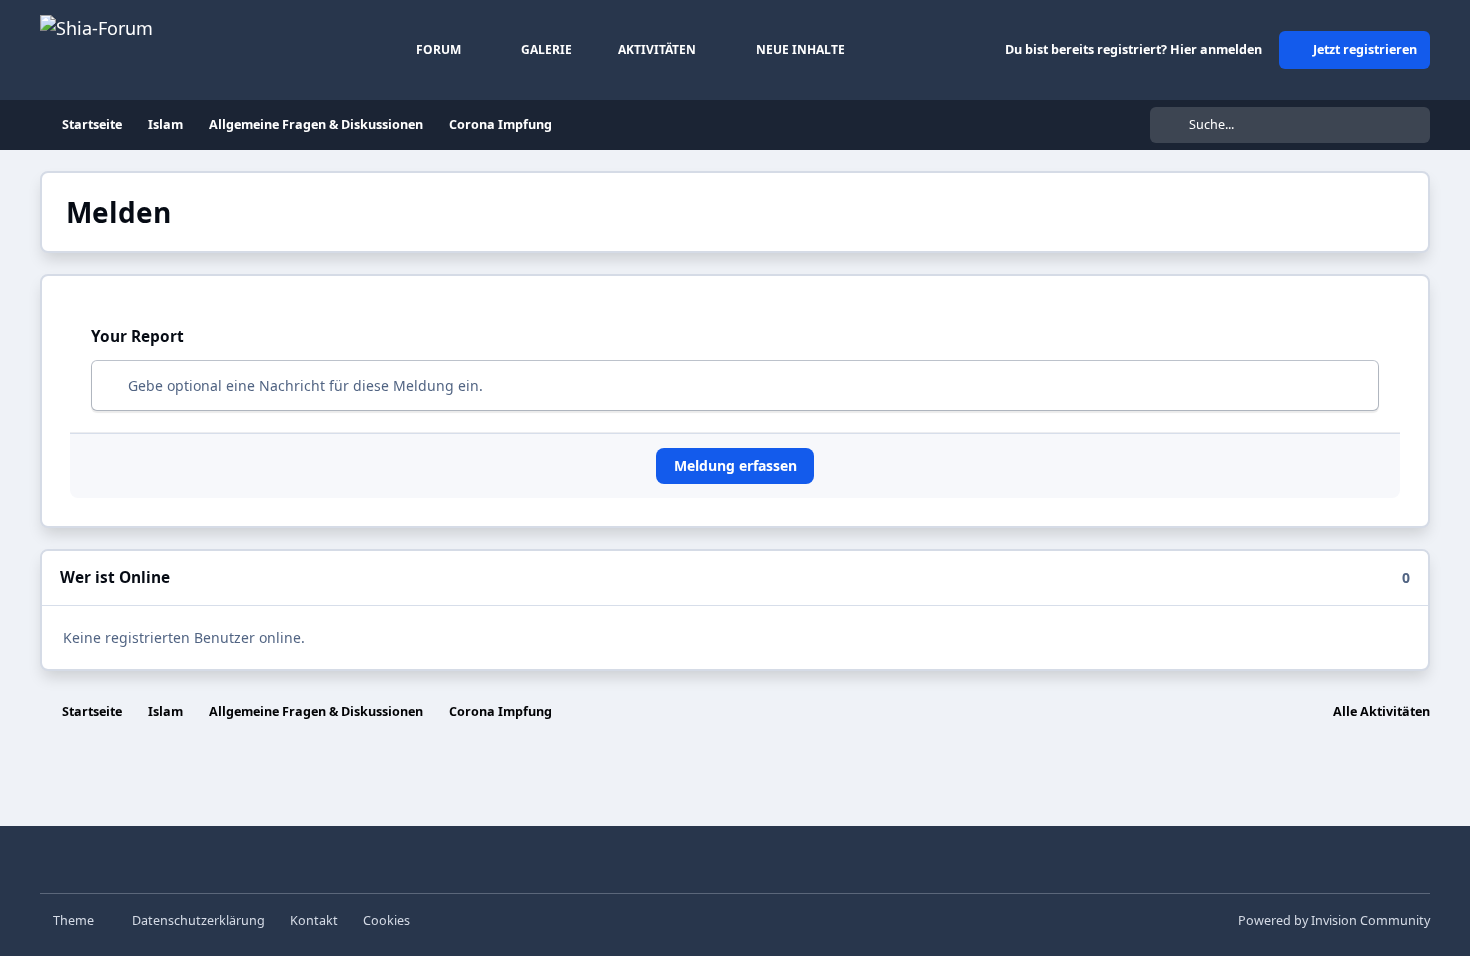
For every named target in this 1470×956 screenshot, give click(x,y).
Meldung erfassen (735, 465)
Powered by (1334, 920)
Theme (75, 920)
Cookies (386, 920)
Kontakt (314, 920)
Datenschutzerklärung (198, 920)
